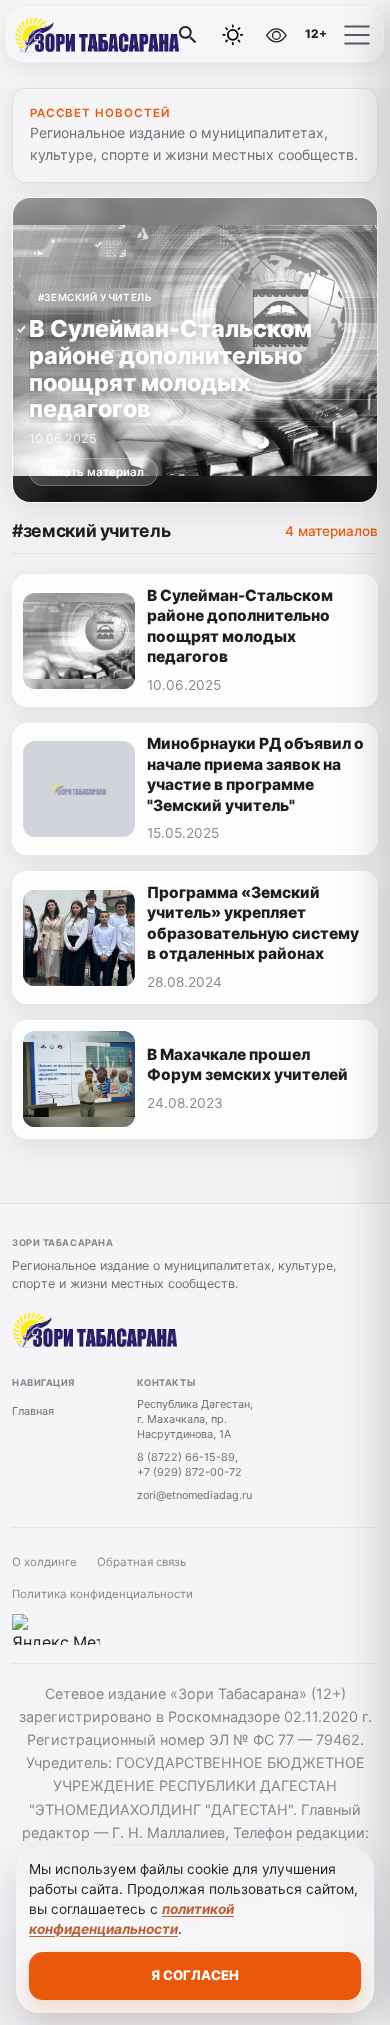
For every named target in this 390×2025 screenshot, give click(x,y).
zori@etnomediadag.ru (194, 1495)
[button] (357, 35)
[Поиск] (188, 35)
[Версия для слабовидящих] (276, 35)
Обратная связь (141, 1562)
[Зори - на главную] (98, 35)
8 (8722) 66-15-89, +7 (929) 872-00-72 (189, 1464)
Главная (33, 1411)
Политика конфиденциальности (102, 1594)
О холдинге (44, 1562)
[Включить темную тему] (233, 35)
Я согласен (195, 1975)
